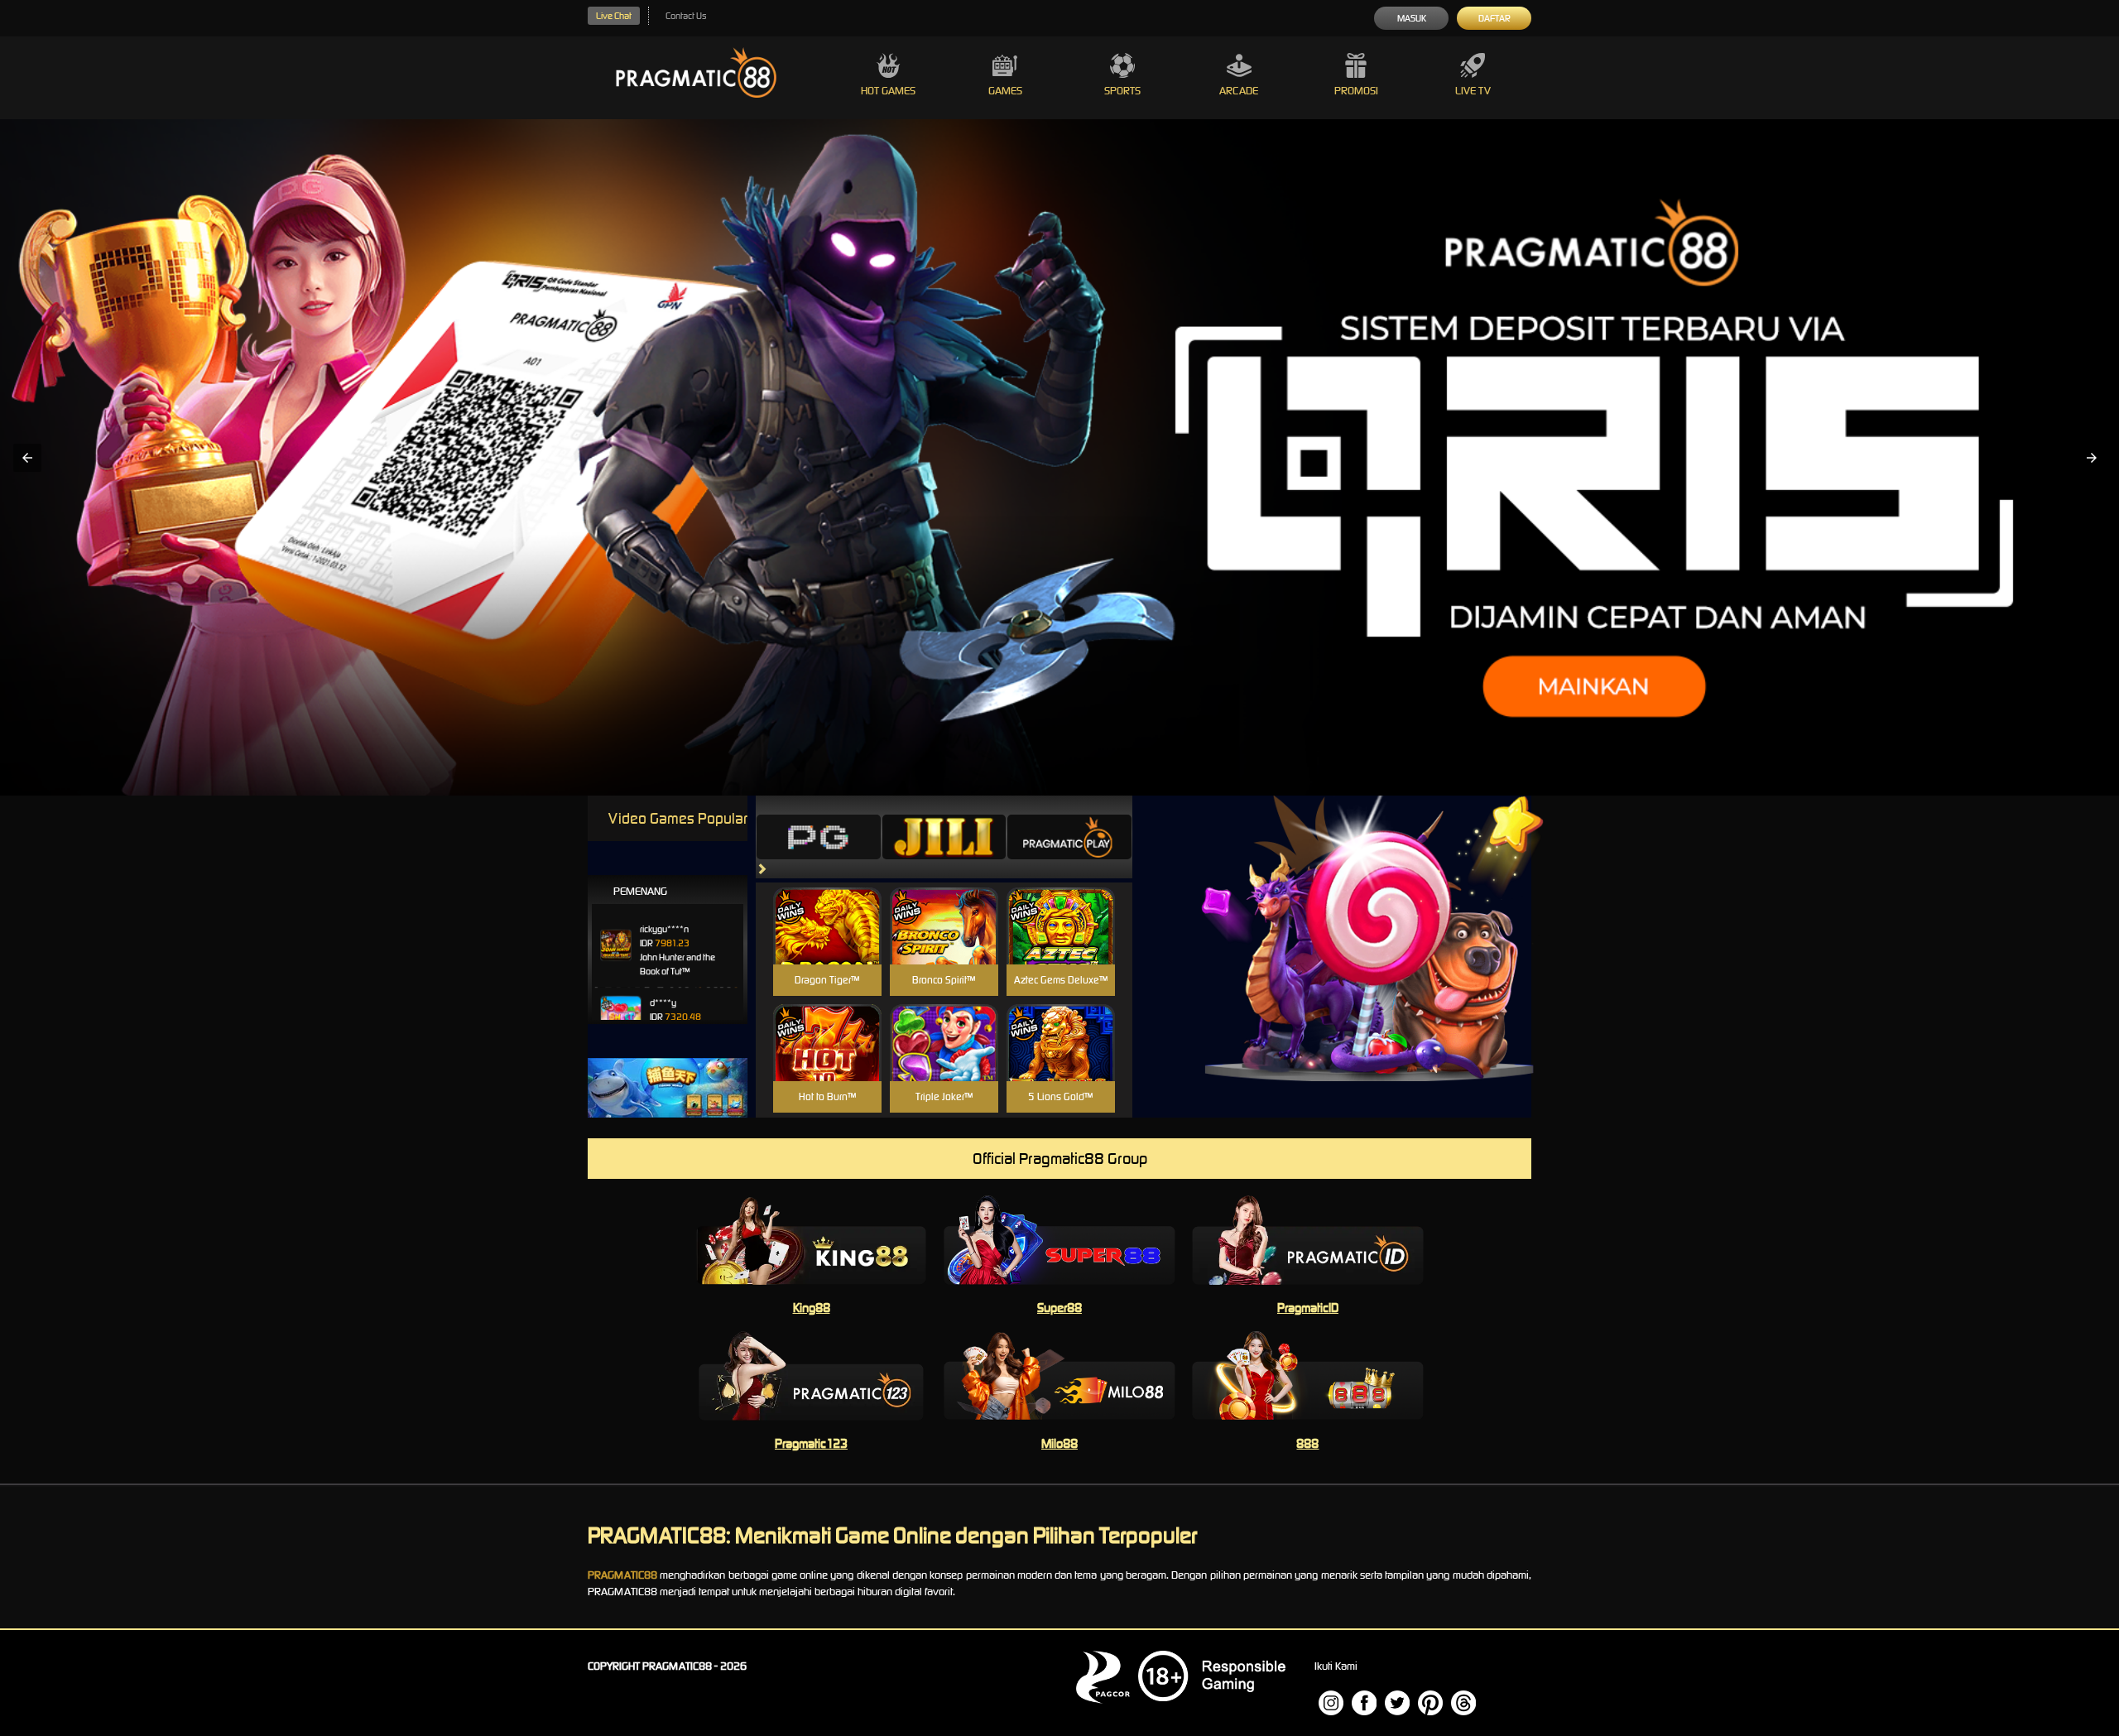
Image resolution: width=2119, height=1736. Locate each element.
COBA (827, 906)
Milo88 (1059, 1443)
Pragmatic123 (811, 1443)
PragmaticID (1308, 1308)
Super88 (1059, 1308)
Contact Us (686, 16)
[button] (27, 458)
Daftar (1494, 18)
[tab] (819, 837)
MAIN (827, 944)
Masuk (1412, 18)
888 (1307, 1443)
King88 (812, 1308)
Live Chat (614, 16)
